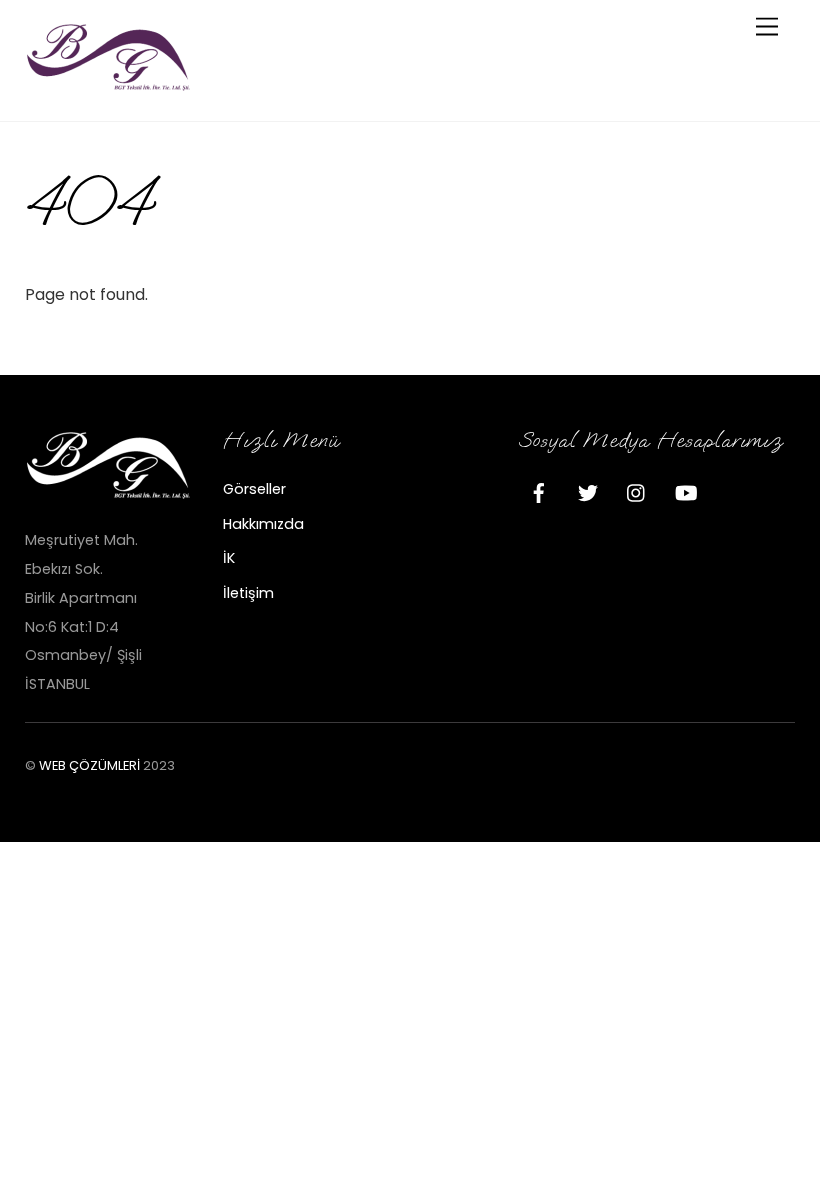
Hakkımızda (263, 524)
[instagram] (637, 491)
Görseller (254, 489)
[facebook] (539, 491)
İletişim (248, 593)
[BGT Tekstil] (110, 84)
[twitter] (588, 491)
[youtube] (686, 491)
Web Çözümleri (89, 765)
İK (229, 558)
